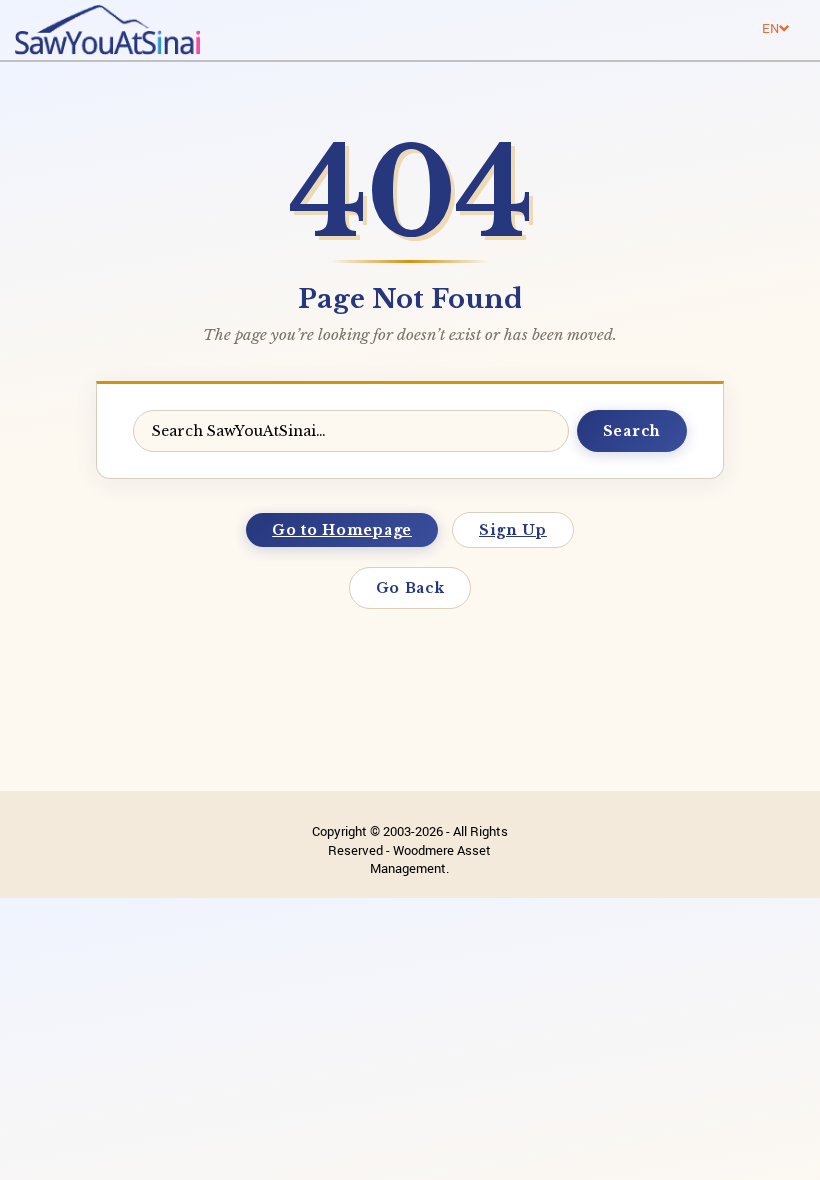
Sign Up (513, 530)
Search (632, 431)
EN (770, 28)
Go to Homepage (342, 530)
